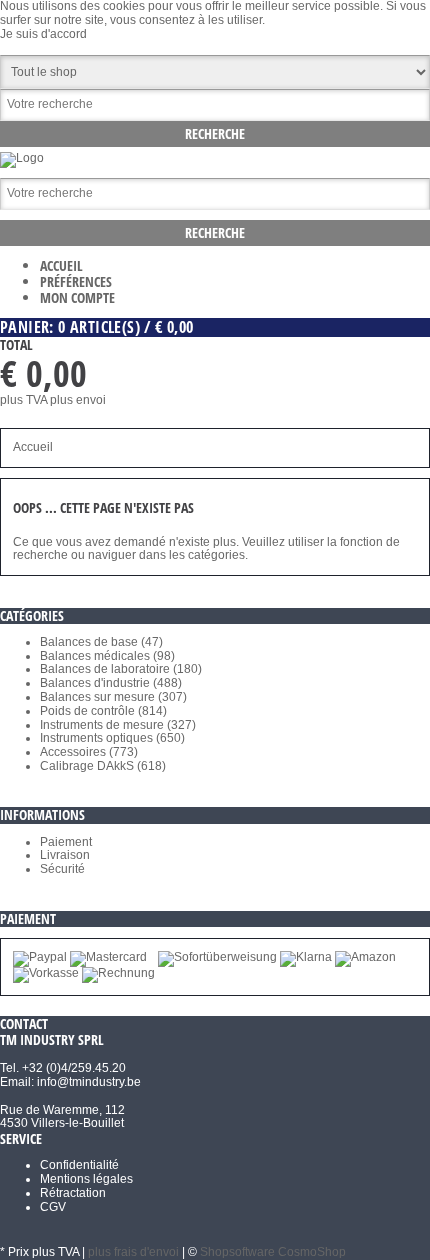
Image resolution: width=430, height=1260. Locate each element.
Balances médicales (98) (107, 656)
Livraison (65, 855)
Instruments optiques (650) (112, 738)
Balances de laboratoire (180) (121, 669)
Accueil (61, 265)
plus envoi (78, 400)
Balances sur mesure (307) (113, 697)
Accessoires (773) (89, 752)
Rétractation (73, 1193)
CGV (53, 1207)
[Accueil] (22, 158)
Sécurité (62, 869)
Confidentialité (79, 1165)
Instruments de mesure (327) (118, 725)
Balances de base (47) (101, 642)
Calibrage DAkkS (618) (103, 766)
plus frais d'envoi (133, 1252)
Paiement (66, 842)
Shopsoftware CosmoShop (273, 1252)
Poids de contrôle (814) (103, 711)
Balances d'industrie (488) (111, 683)
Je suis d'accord (43, 34)
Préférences (76, 281)
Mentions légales (86, 1179)
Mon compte (77, 297)
